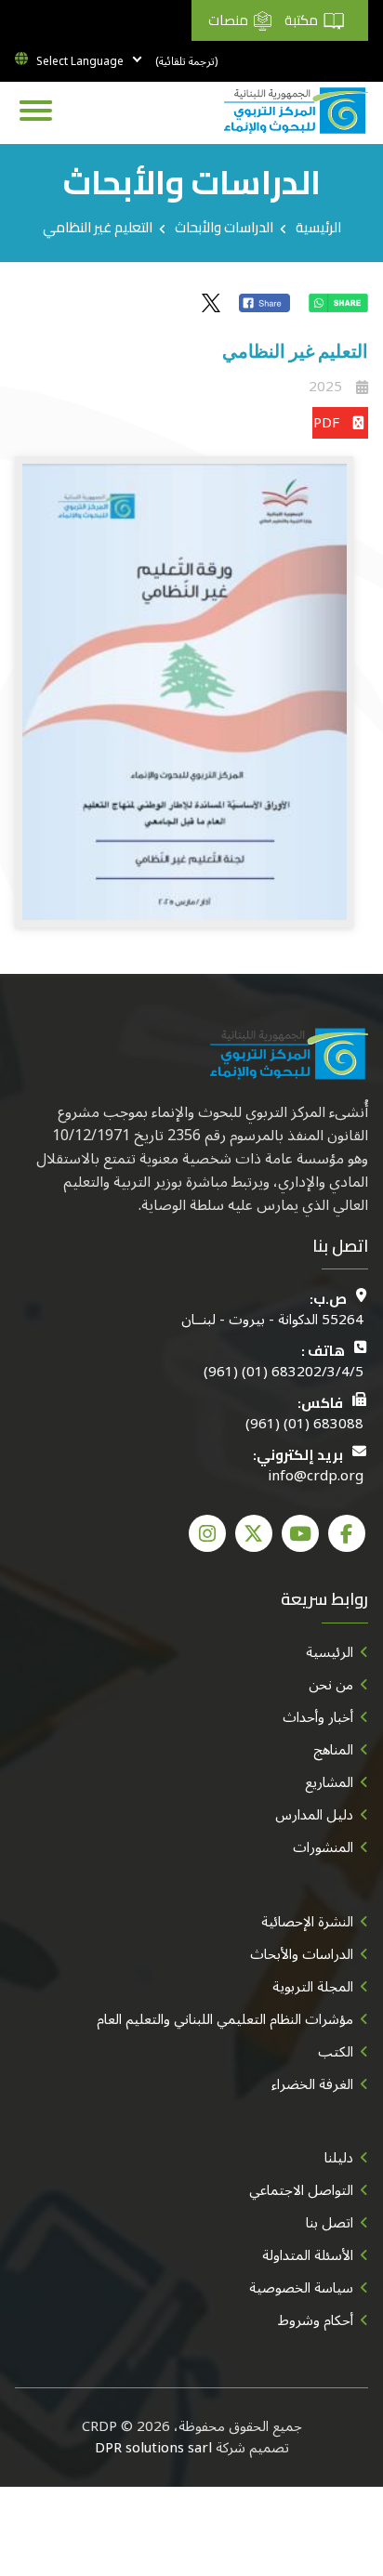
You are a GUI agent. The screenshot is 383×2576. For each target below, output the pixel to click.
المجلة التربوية (313, 1987)
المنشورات (323, 1847)
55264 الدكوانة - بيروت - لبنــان (272, 1320)
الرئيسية (318, 227)
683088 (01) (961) (304, 1424)
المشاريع (329, 1782)
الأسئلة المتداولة (308, 2255)
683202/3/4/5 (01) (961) (284, 1372)
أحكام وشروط (316, 2320)
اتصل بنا (330, 2223)
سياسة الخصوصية (301, 2288)
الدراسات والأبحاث (224, 227)
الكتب (336, 2052)
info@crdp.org (316, 1476)
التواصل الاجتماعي (301, 2190)
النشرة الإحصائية (307, 1922)
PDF (326, 423)
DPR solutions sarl (153, 2448)
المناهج (333, 1750)
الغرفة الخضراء (312, 2084)
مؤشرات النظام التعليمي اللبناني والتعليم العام (225, 2019)
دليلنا (339, 2158)
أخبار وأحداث (318, 1717)
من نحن (331, 1685)
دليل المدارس (314, 1815)
